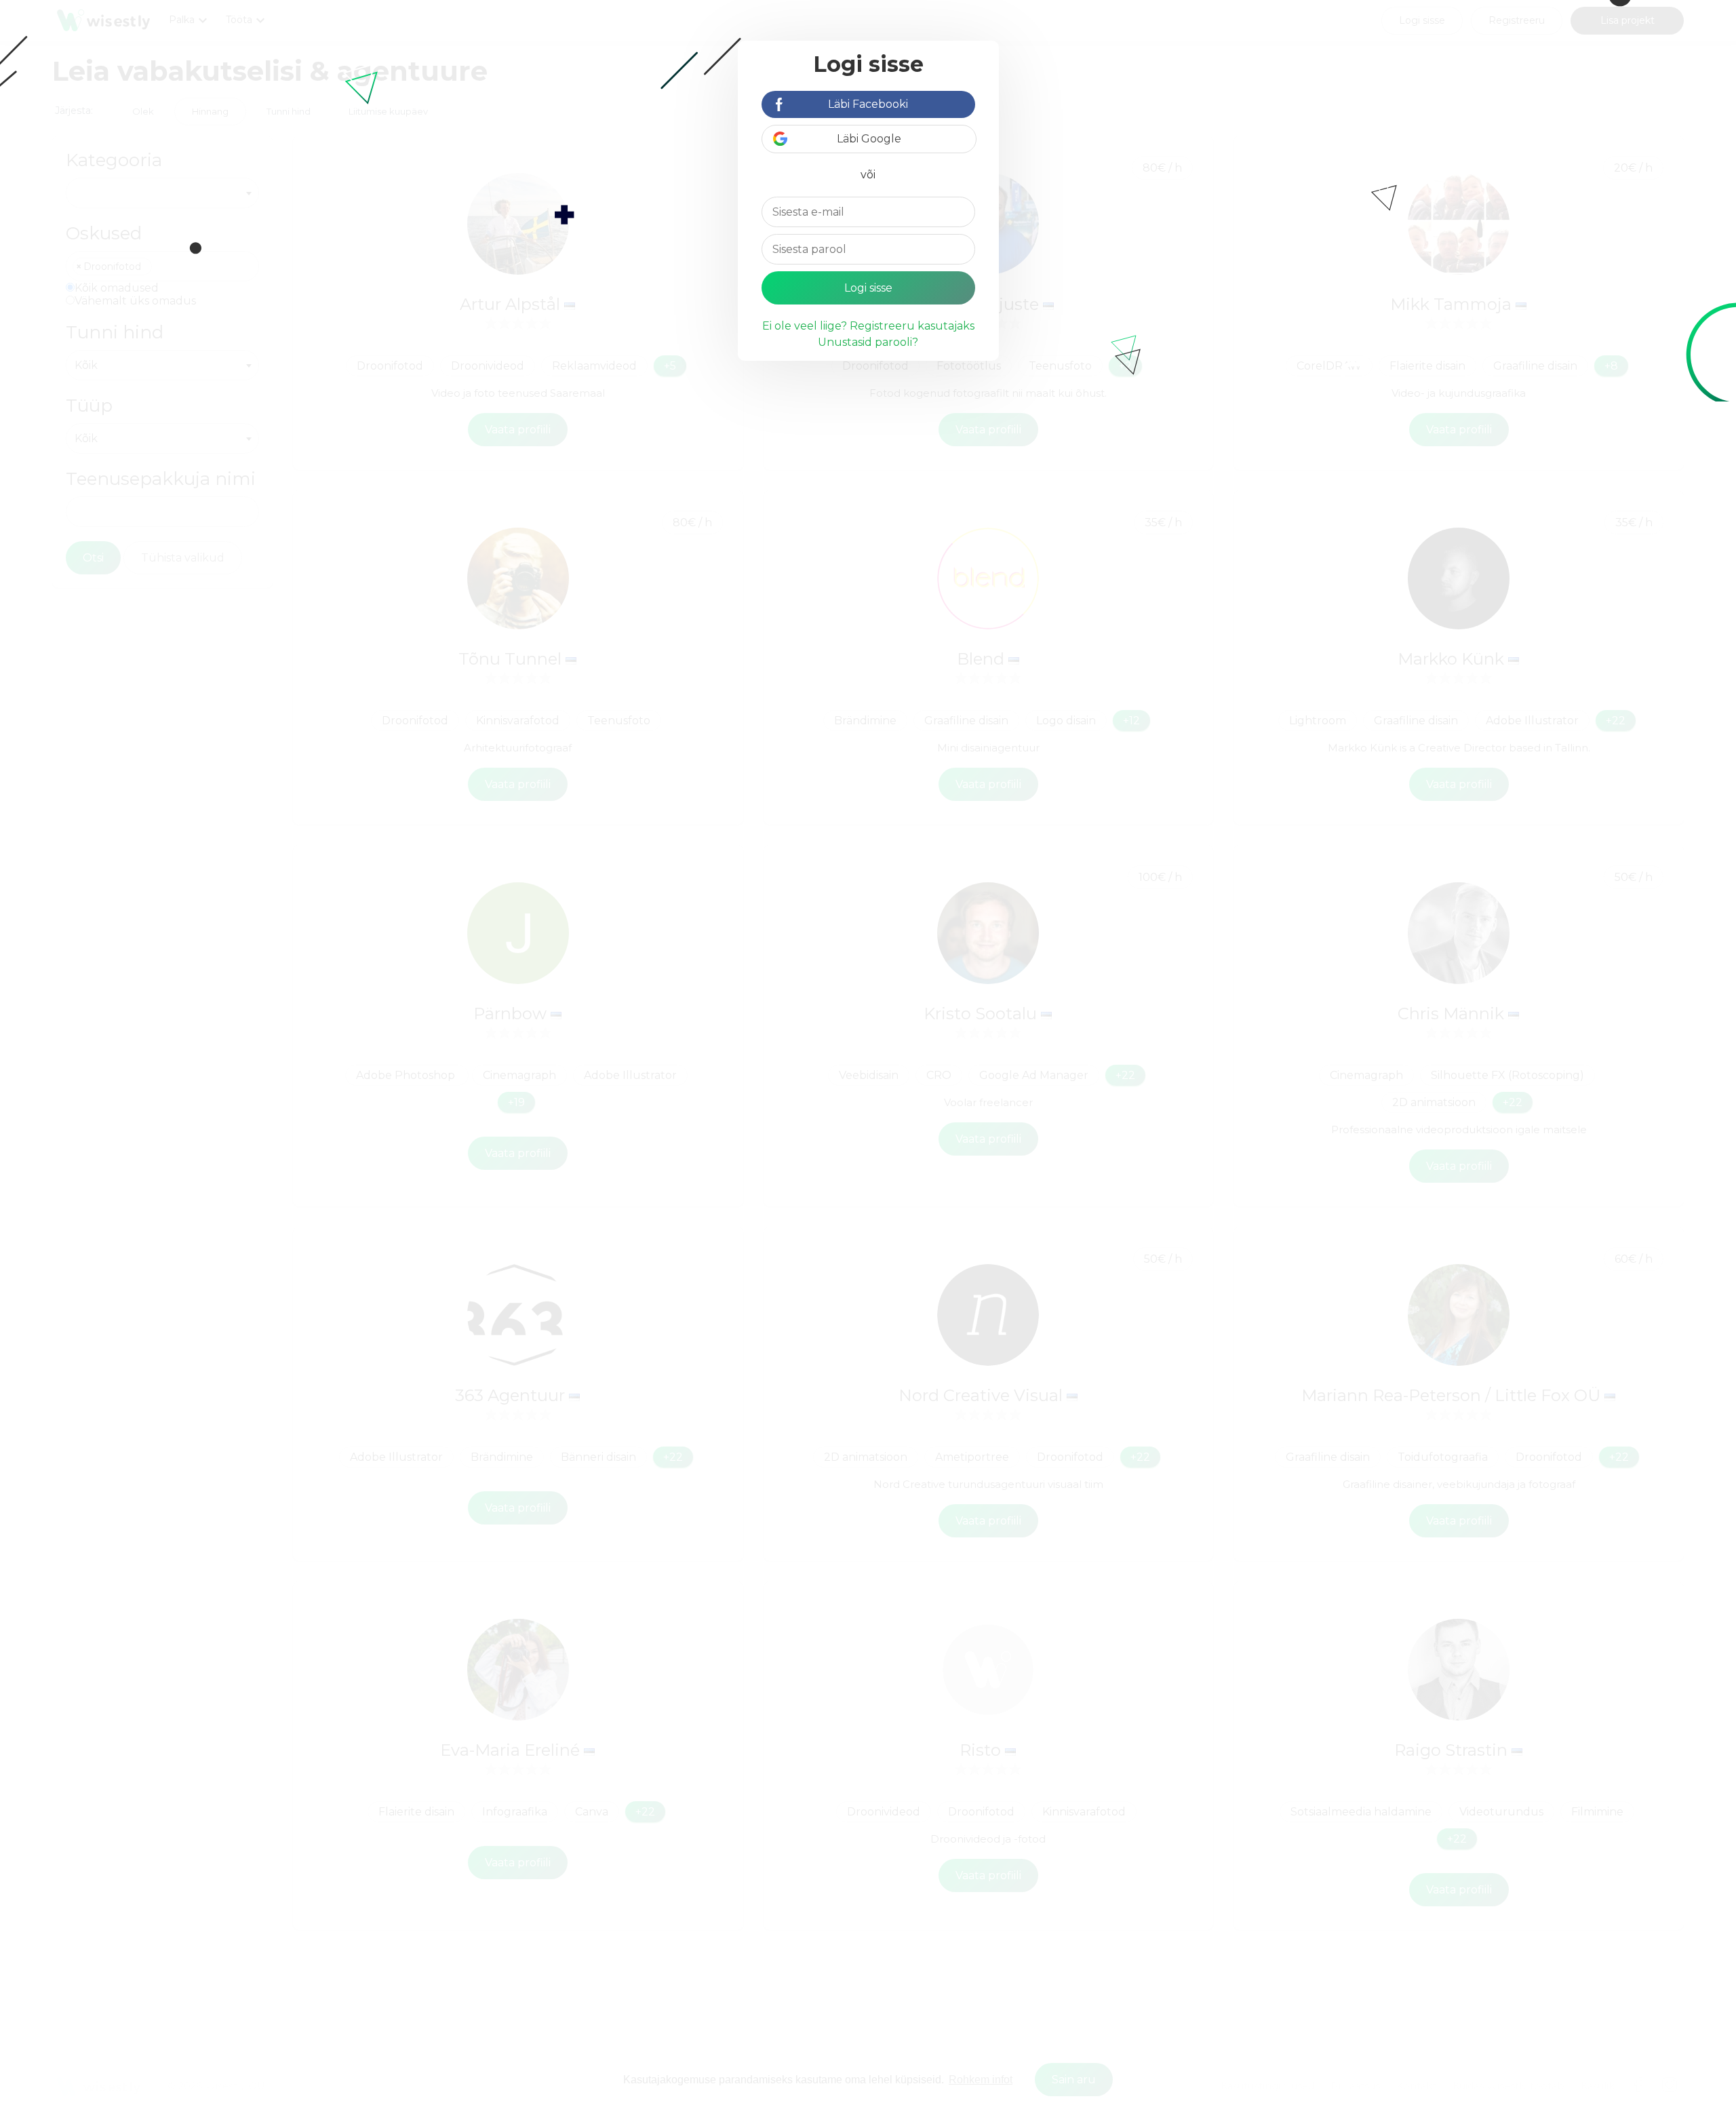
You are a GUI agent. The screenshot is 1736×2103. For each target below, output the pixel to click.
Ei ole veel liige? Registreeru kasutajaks (868, 326)
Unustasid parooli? (868, 342)
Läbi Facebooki (868, 104)
